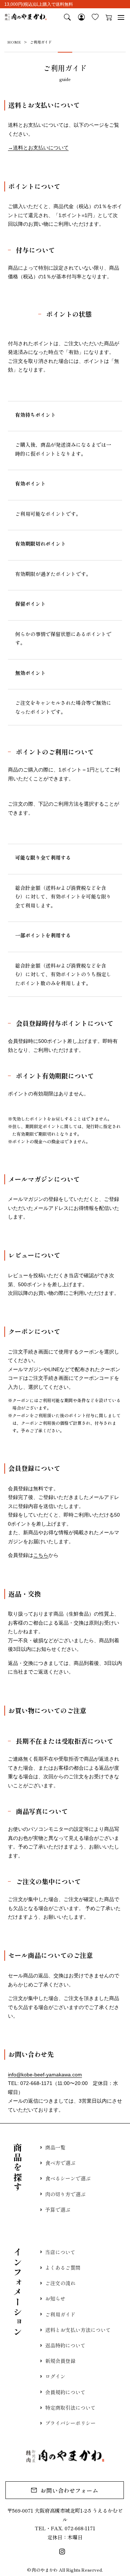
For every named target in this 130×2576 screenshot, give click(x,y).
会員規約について (65, 2392)
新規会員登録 (60, 2361)
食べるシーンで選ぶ (68, 2178)
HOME (14, 42)
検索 (67, 17)
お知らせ (55, 2298)
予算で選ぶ (58, 2210)
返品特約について (65, 2345)
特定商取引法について (70, 2408)
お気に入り (95, 17)
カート (109, 17)
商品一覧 (55, 2147)
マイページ (81, 17)
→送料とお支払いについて (38, 148)
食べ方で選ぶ (60, 2163)
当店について (60, 2252)
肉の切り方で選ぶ (65, 2194)
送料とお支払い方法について (78, 2330)
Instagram (62, 2552)
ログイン (55, 2376)
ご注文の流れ (60, 2283)
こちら (41, 1555)
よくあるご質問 (63, 2267)
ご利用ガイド (60, 2314)
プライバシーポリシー (70, 2423)
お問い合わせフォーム (69, 2490)
